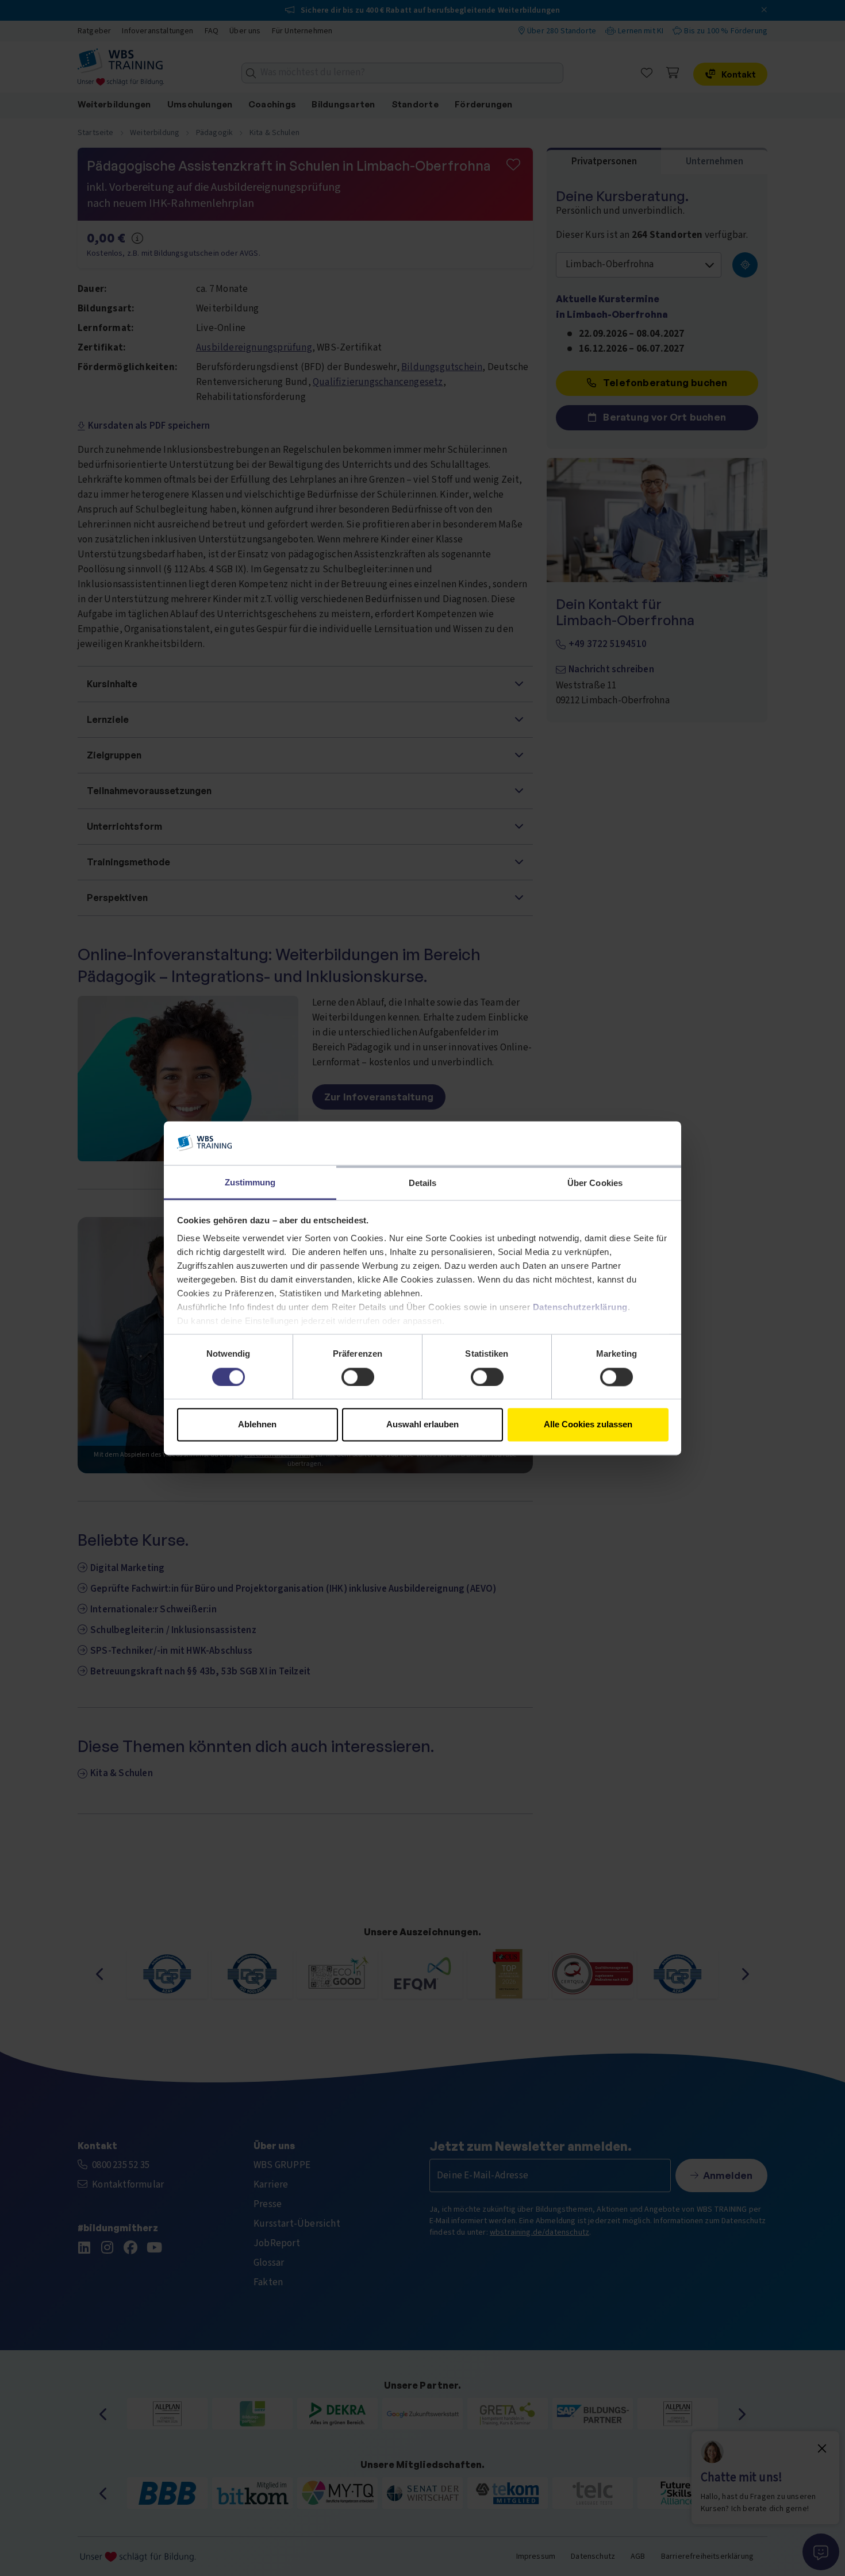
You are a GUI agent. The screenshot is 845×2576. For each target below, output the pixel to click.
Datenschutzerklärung (580, 1308)
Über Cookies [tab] (595, 1183)
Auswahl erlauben (422, 1425)
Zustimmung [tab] (250, 1183)
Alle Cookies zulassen (588, 1425)
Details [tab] (423, 1183)
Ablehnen (257, 1425)
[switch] (358, 1377)
